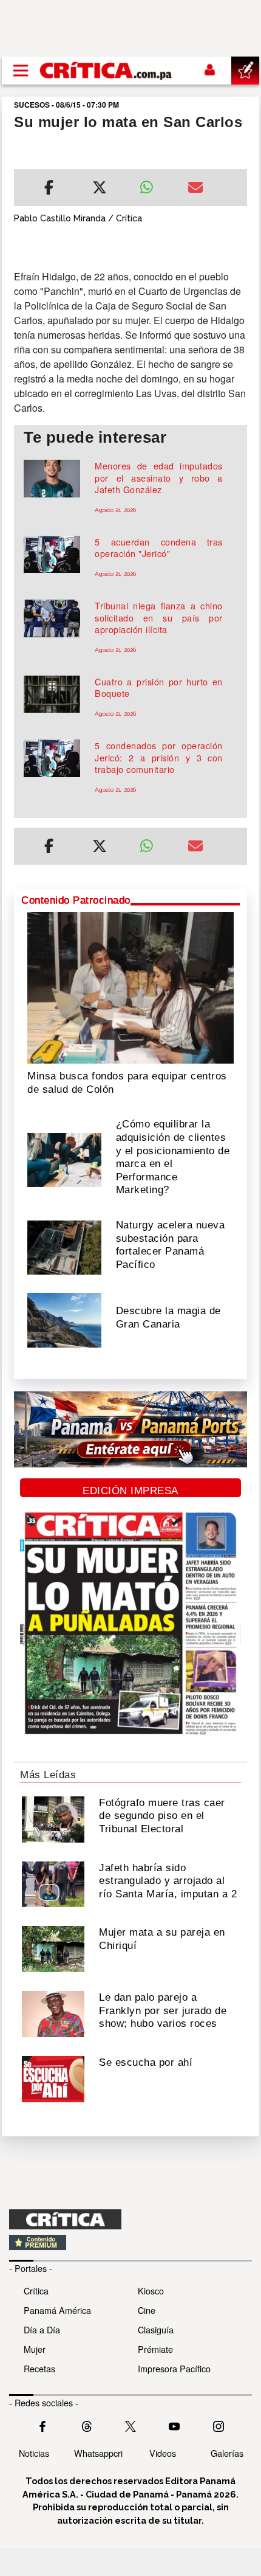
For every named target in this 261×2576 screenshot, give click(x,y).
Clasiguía (156, 2329)
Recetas (39, 2368)
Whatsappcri (98, 2453)
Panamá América (57, 2310)
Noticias (34, 2453)
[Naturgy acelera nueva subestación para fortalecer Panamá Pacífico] (64, 1246)
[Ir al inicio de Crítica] (107, 70)
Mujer (35, 2349)
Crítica (36, 2290)
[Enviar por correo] (195, 189)
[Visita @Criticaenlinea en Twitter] (87, 2425)
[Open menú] (21, 71)
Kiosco (151, 2290)
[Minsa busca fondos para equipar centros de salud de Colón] (130, 987)
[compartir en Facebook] (49, 189)
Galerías (227, 2453)
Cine (147, 2310)
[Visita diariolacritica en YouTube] (174, 2425)
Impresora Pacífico (174, 2368)
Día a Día (42, 2329)
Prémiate (155, 2349)
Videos (163, 2453)
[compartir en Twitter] (100, 189)
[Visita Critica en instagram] (219, 2425)
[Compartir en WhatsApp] (154, 184)
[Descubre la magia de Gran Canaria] (64, 1319)
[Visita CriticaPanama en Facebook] (42, 2425)
